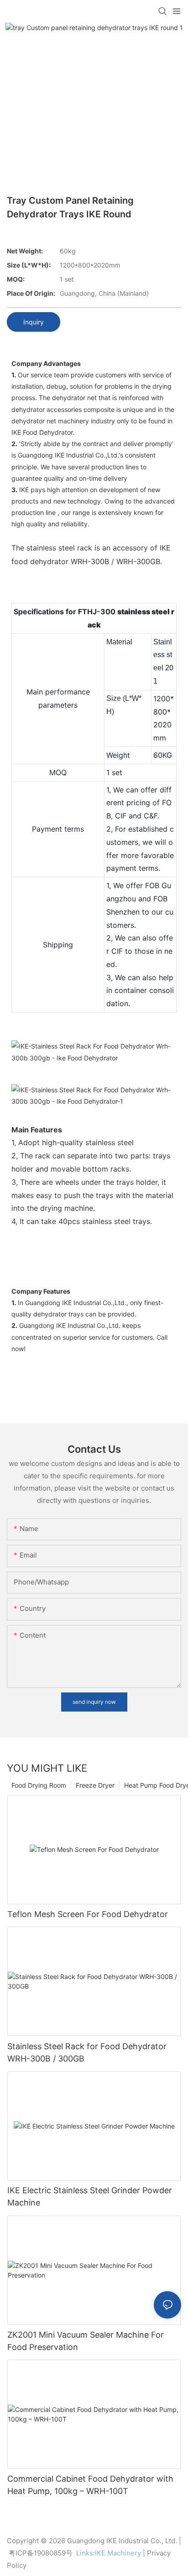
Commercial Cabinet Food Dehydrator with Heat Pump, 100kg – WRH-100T (90, 2485)
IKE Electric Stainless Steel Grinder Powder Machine (90, 2196)
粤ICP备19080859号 (41, 2553)
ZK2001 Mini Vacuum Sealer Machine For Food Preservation (86, 2341)
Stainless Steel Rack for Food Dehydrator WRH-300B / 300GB (87, 2052)
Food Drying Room (39, 1785)
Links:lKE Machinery (109, 2553)
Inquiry (34, 322)
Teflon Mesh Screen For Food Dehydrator (88, 1914)
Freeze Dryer (95, 1785)
